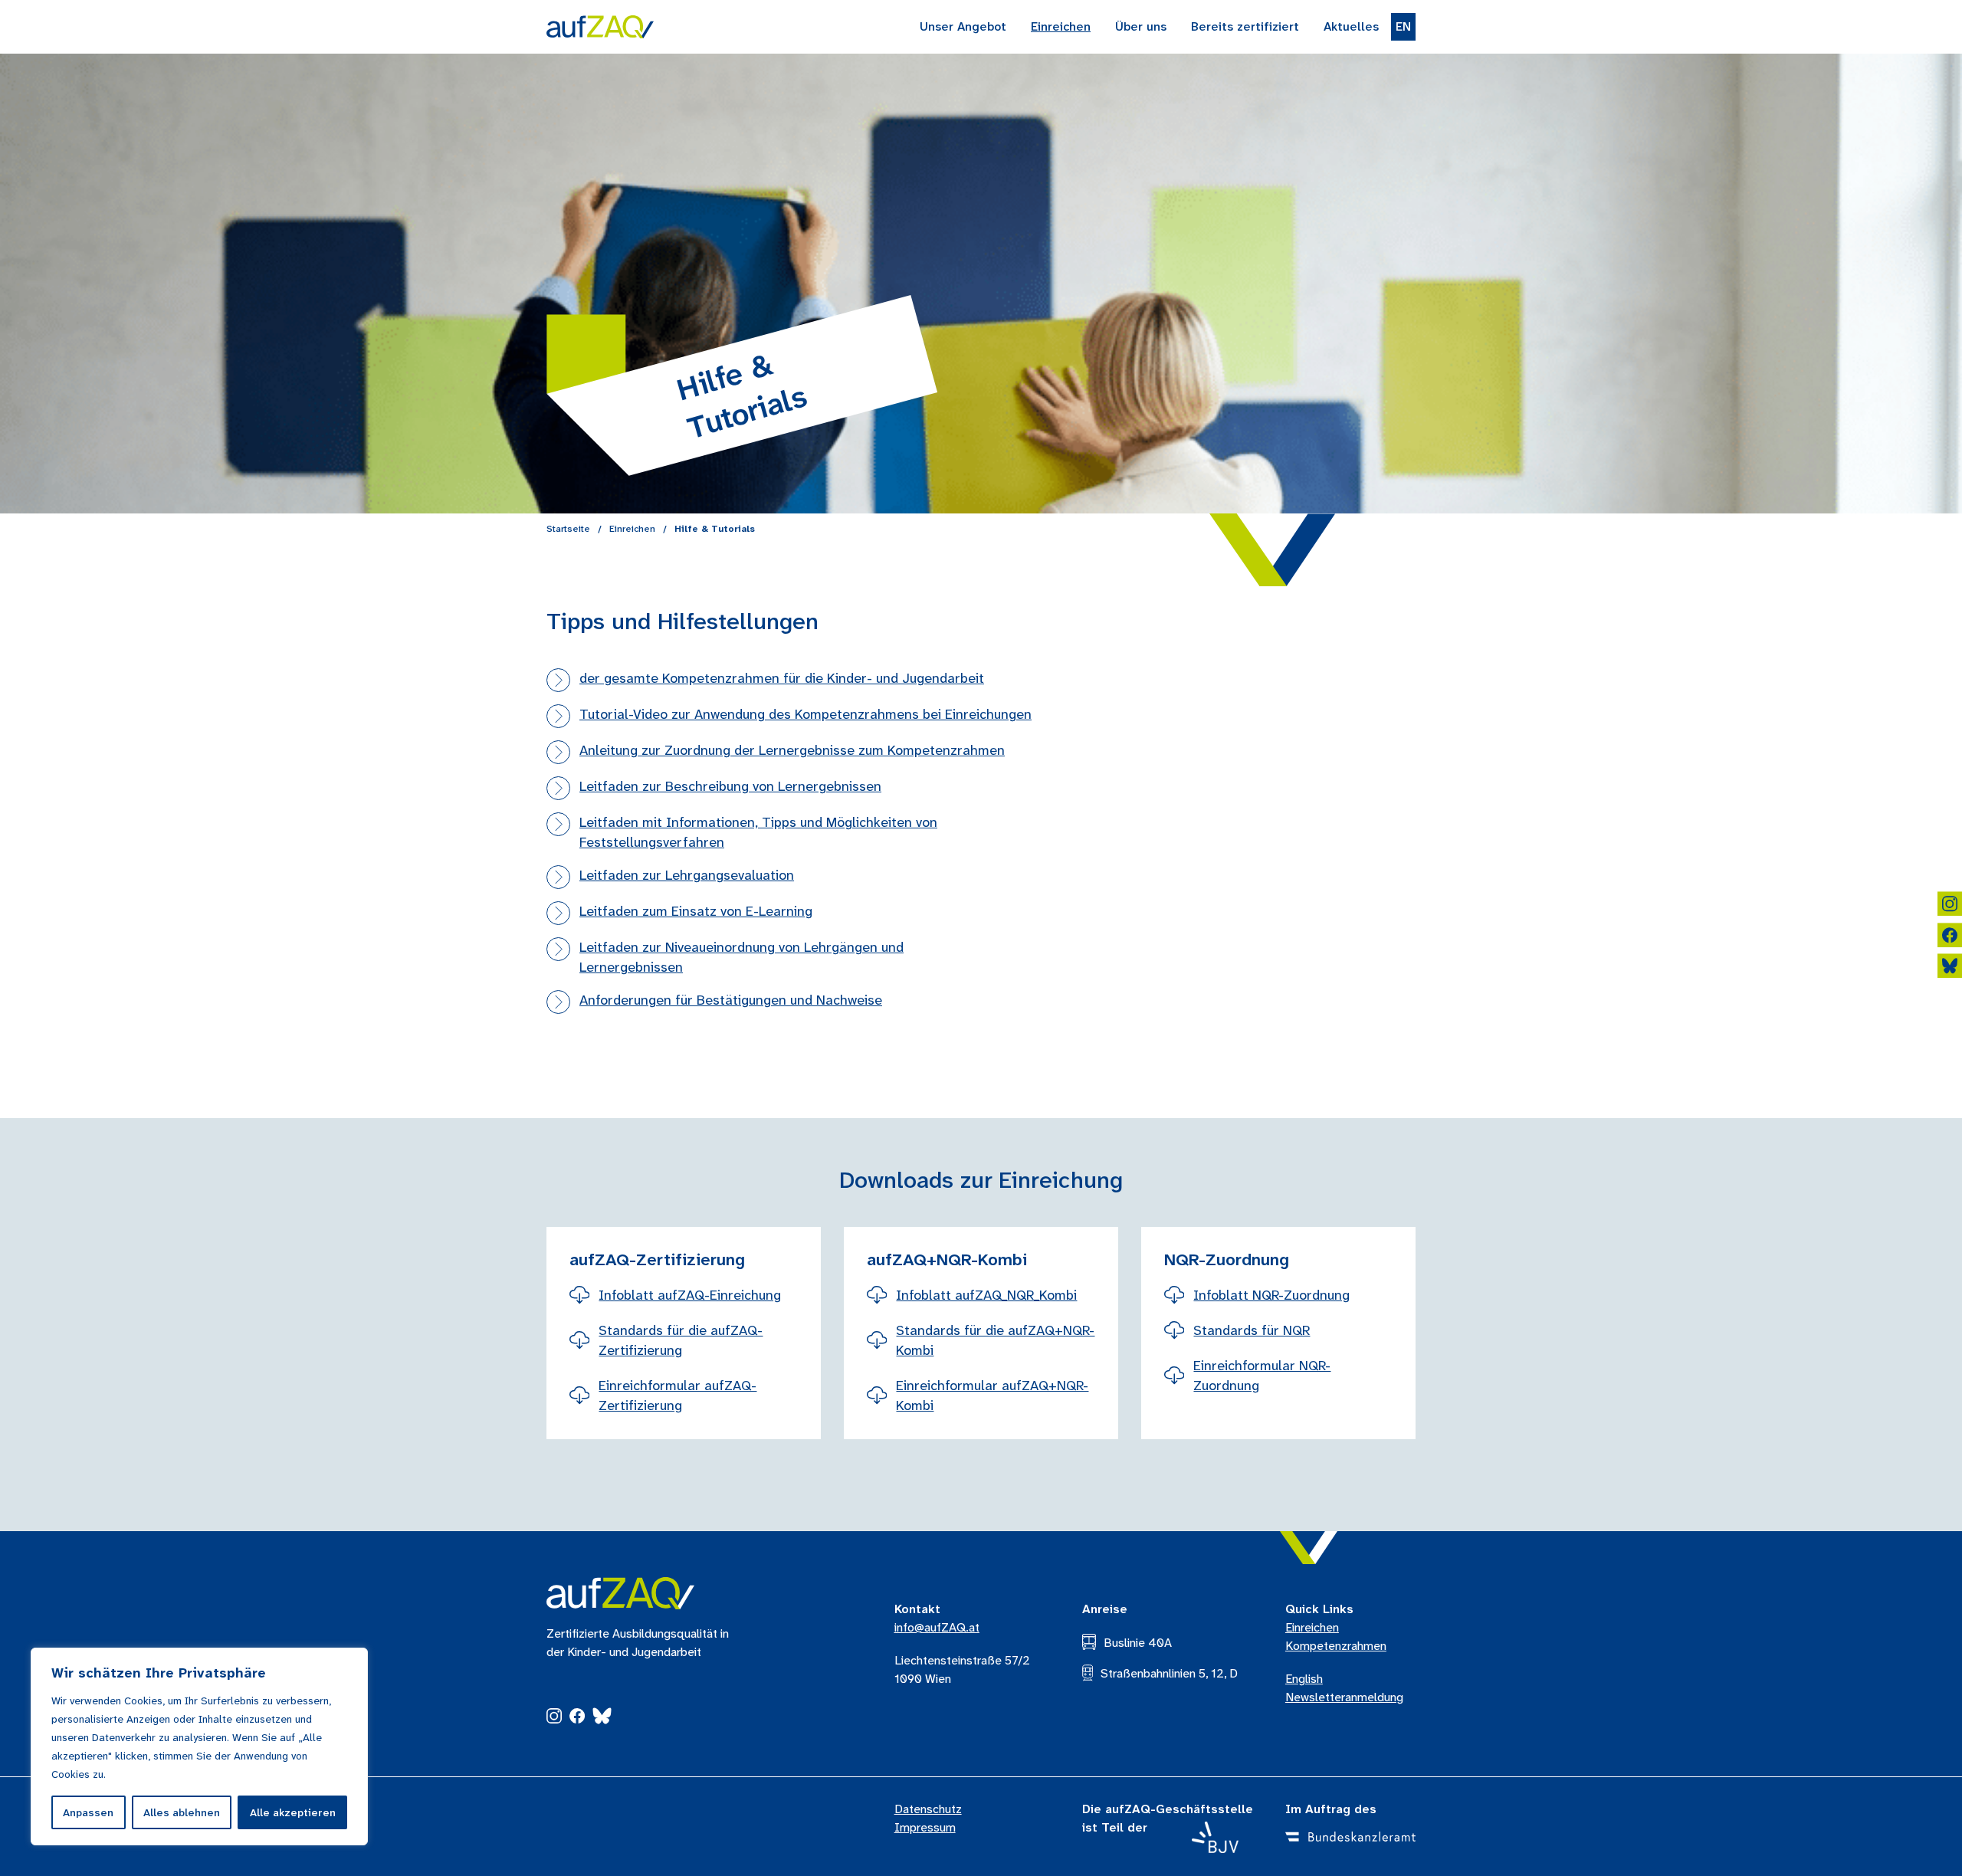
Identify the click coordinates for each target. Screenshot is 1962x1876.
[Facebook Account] (1950, 938)
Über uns (1141, 26)
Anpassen (88, 1812)
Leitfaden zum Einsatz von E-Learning (696, 911)
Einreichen (1061, 26)
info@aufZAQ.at (937, 1627)
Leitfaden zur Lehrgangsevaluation (687, 875)
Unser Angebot (963, 26)
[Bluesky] (602, 1719)
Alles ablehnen (182, 1812)
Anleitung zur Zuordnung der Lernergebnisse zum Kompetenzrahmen (792, 750)
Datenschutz (928, 1809)
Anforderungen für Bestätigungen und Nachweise (731, 1000)
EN (1403, 26)
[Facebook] (577, 1719)
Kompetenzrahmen (1336, 1646)
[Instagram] (554, 1719)
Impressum (925, 1827)
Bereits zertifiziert (1245, 26)
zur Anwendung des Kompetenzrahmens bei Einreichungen (805, 714)
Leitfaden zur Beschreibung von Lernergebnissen (730, 786)
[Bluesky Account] (1950, 969)
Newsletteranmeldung (1344, 1697)
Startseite (568, 529)
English (1304, 1679)
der (782, 678)
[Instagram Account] (1950, 907)
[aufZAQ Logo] (620, 1593)
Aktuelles (1351, 26)
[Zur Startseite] (600, 27)
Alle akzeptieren (293, 1812)
